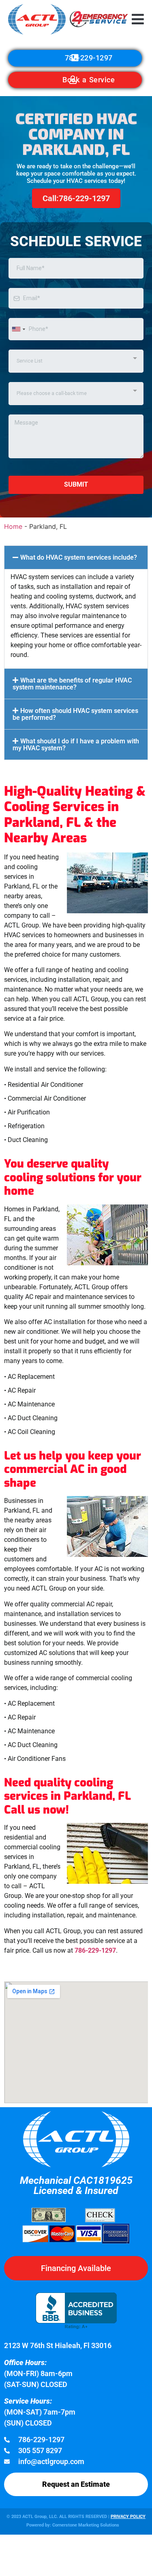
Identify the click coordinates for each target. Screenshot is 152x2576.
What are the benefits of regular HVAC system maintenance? (72, 684)
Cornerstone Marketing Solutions (86, 2525)
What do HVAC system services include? (79, 557)
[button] (138, 19)
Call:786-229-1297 (76, 198)
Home (13, 526)
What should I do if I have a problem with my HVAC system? (76, 745)
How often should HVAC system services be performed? (75, 714)
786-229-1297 (95, 1950)
